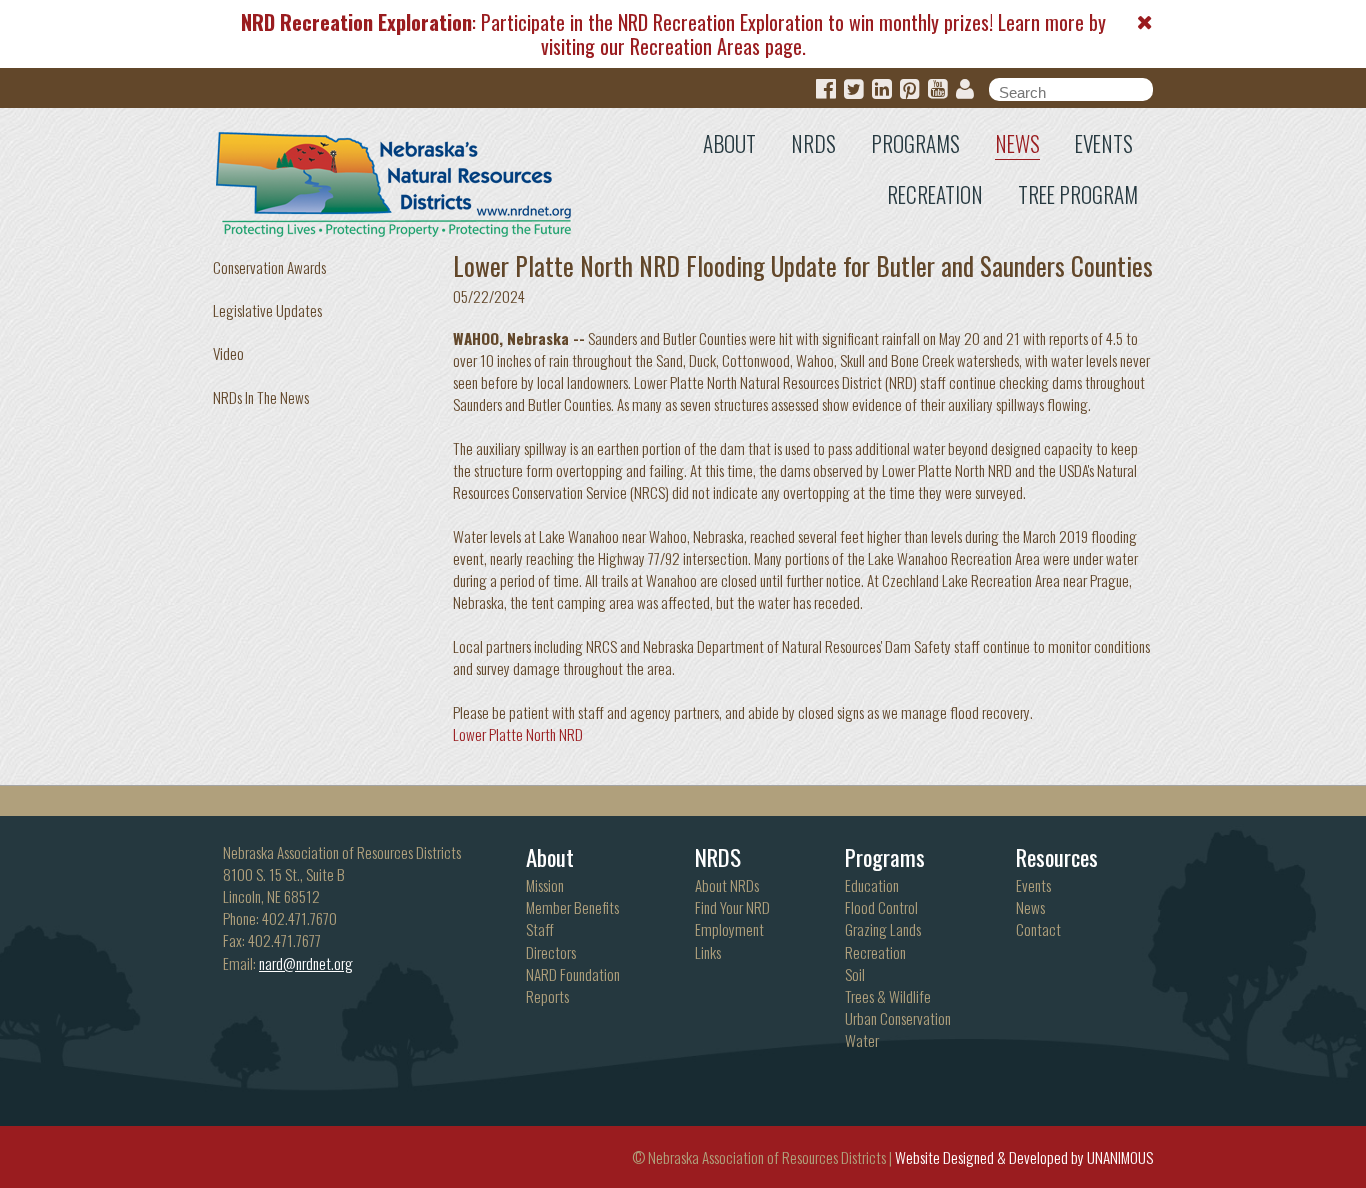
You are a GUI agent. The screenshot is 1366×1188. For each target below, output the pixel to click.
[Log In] (965, 89)
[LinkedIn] (882, 89)
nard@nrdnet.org (306, 963)
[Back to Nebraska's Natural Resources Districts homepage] (394, 180)
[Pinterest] (910, 89)
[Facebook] (826, 89)
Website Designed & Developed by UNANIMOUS (1024, 1157)
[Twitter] (854, 89)
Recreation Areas (695, 46)
